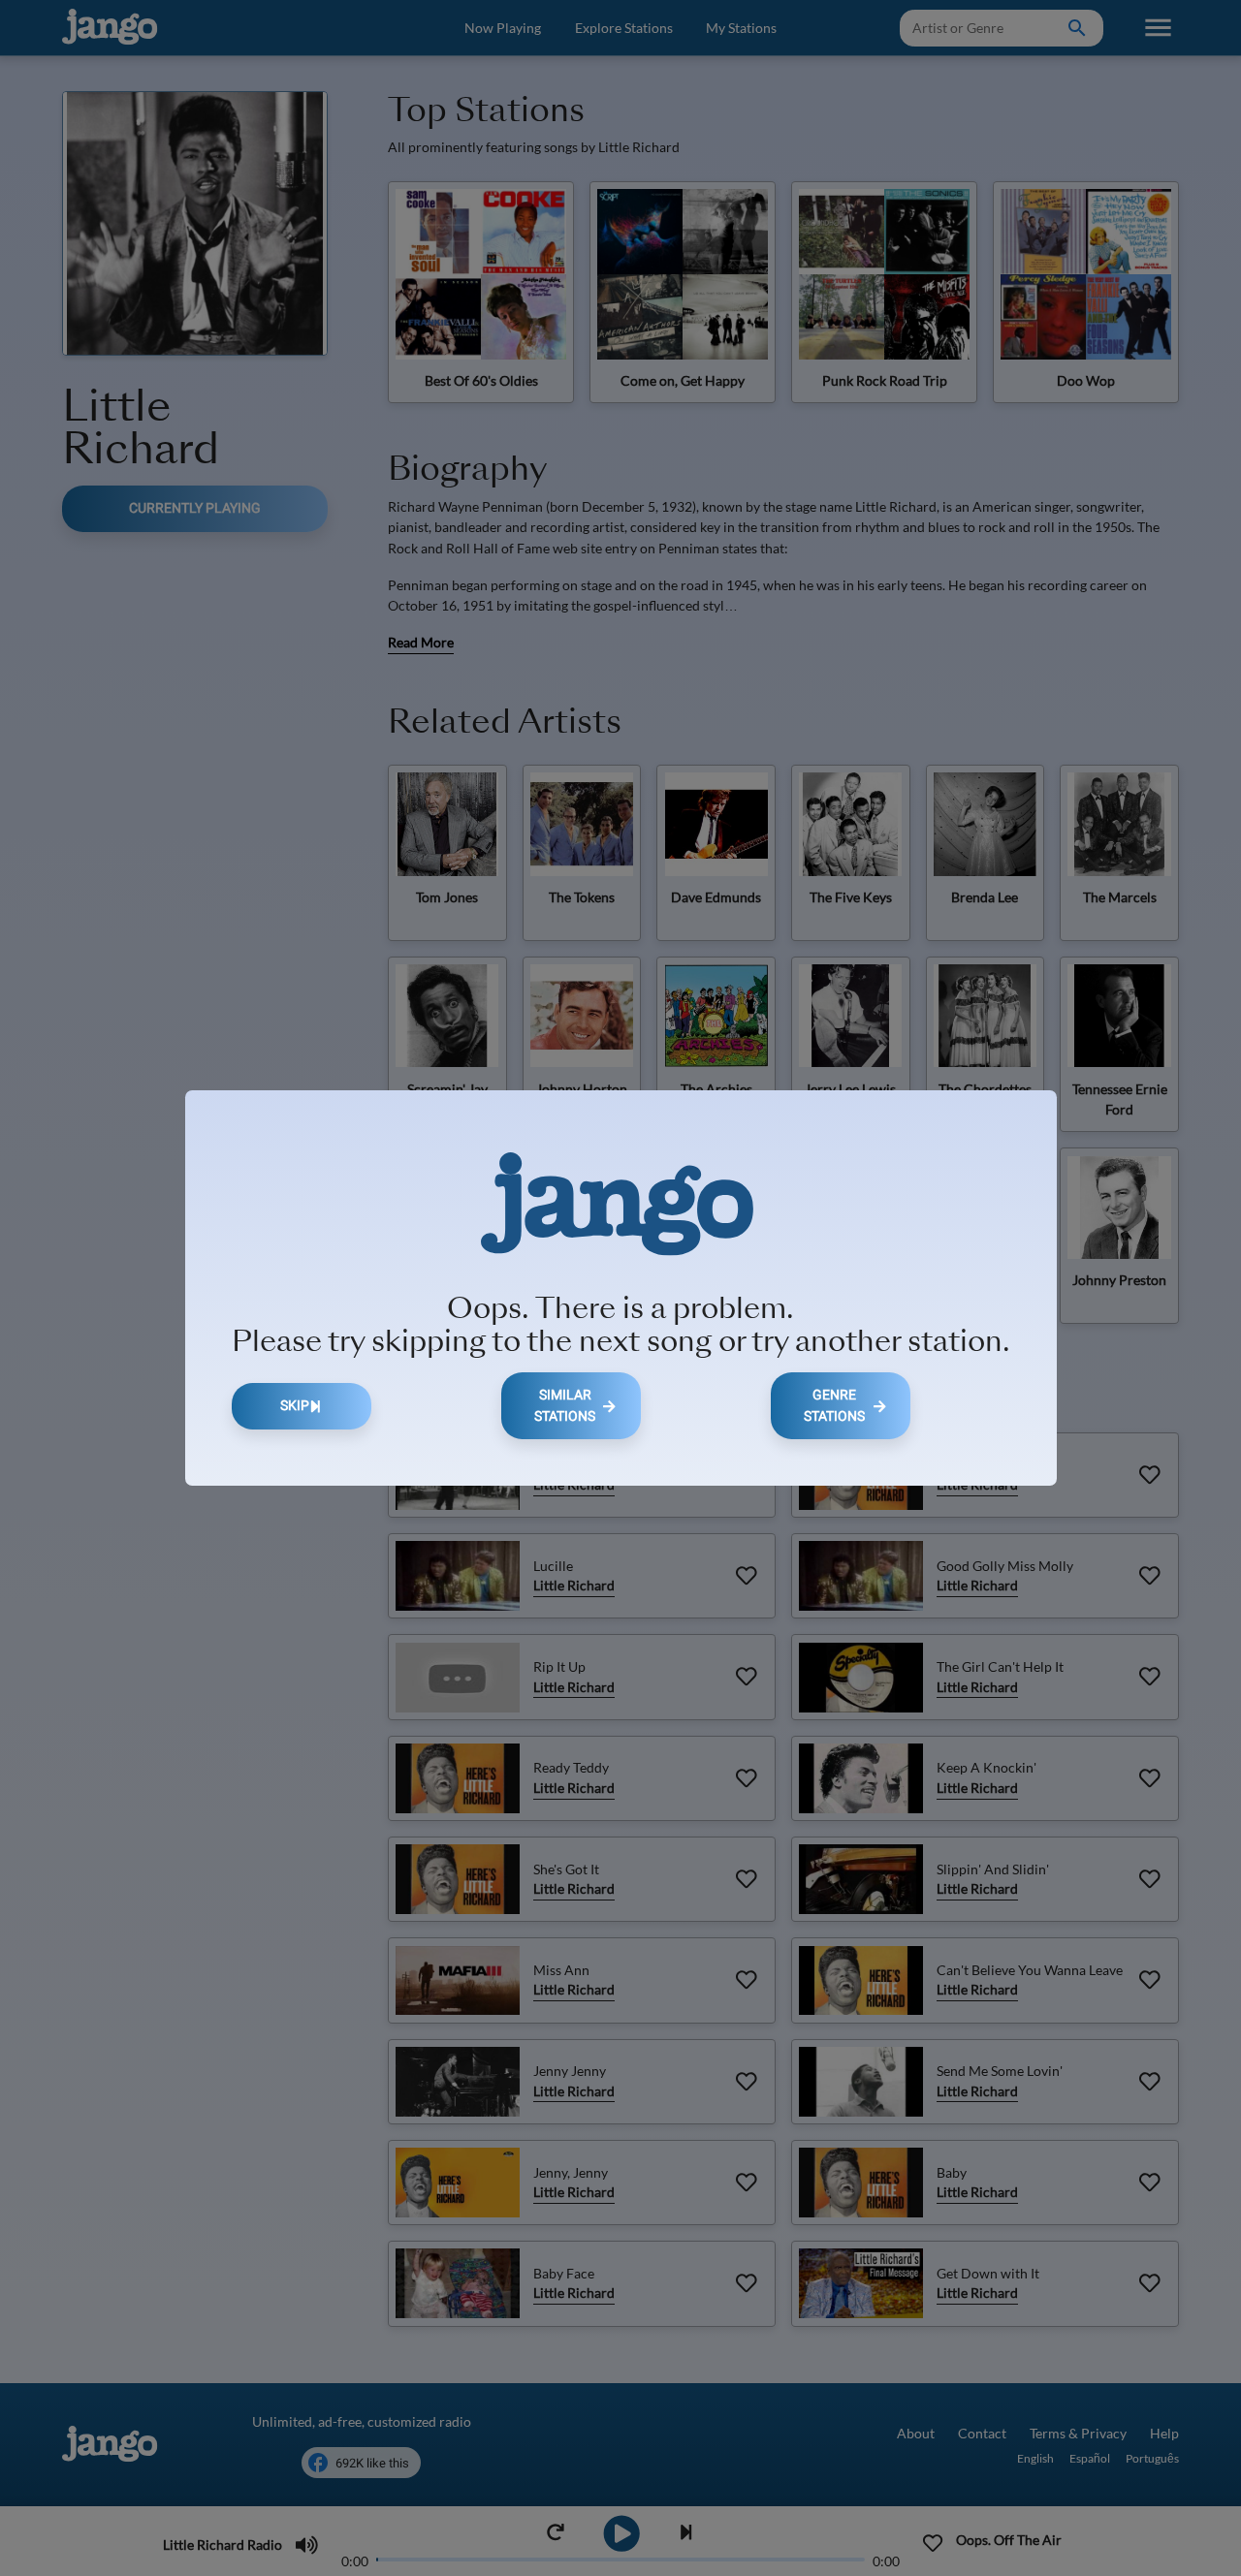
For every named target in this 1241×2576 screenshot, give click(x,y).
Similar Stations (565, 1406)
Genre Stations (834, 1406)
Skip (295, 1406)
